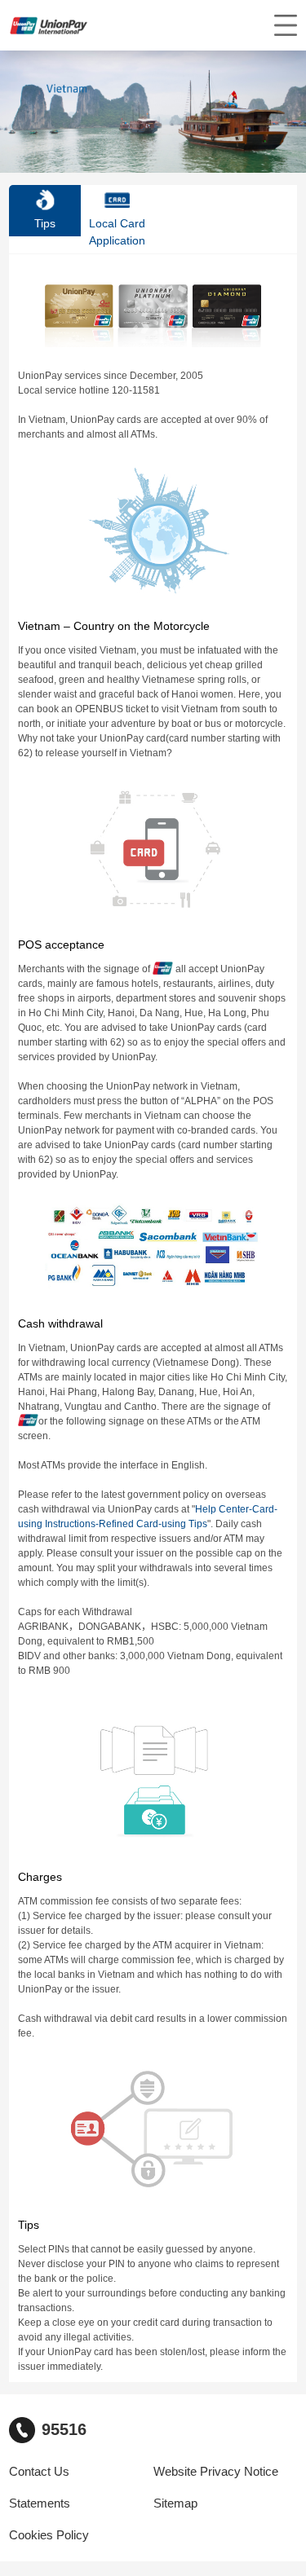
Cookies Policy (49, 2535)
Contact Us (39, 2472)
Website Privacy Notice (216, 2472)
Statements (40, 2503)
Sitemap (175, 2503)
